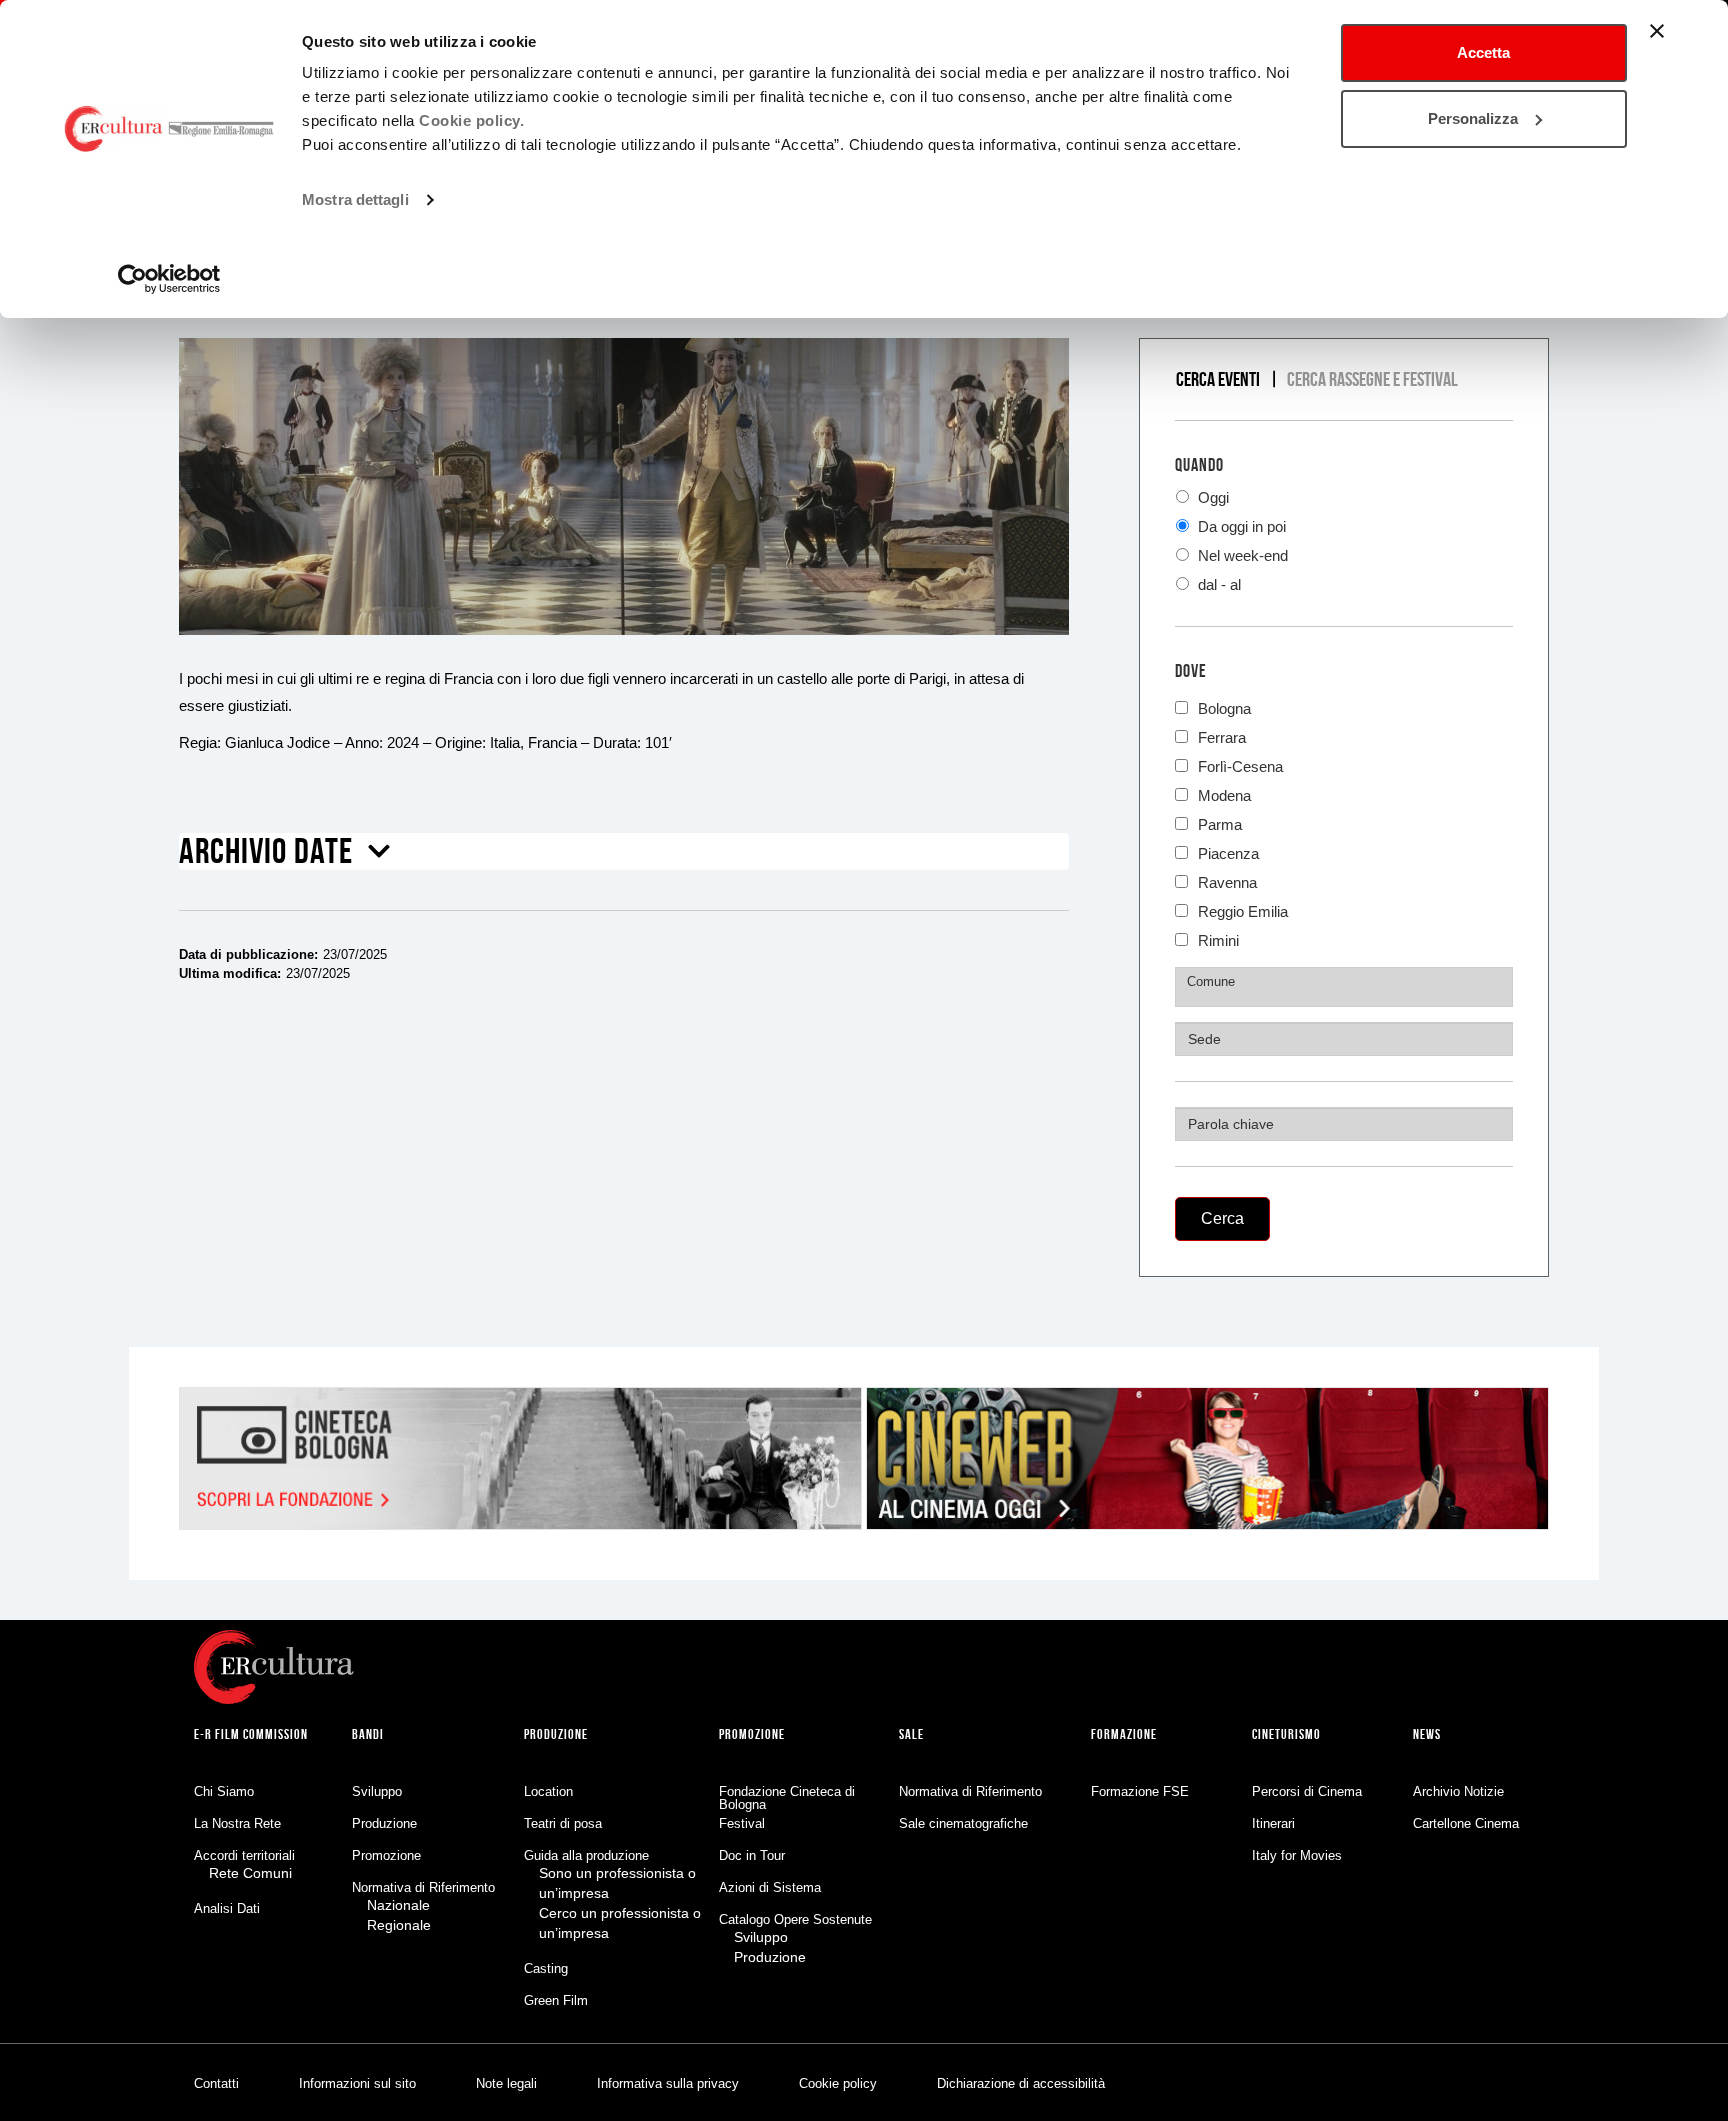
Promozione (386, 1855)
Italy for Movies (1297, 1855)
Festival (742, 1823)
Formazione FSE (1140, 1791)
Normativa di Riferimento (423, 1887)
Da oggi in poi (1240, 526)
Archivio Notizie (1458, 1791)
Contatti (216, 2083)
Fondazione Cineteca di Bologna (787, 1798)
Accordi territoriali (244, 1855)
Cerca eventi (1218, 379)
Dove (1191, 671)
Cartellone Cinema (1466, 1823)
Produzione (384, 1823)
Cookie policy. (471, 120)
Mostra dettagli (355, 199)
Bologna (1224, 706)
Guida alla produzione (586, 1855)
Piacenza (1228, 851)
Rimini (1218, 938)
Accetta (1483, 52)
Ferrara (1222, 735)
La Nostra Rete (237, 1823)
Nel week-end (1241, 555)
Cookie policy (838, 2083)
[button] (285, 858)
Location (548, 1791)
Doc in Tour (752, 1855)
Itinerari (1273, 1823)
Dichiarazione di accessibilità (1021, 2083)
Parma (1220, 822)
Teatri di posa (563, 1823)
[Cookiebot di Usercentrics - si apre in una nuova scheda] (169, 279)
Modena (1224, 793)
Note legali (506, 2083)
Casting (546, 1968)
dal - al (1217, 584)
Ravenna (1227, 880)
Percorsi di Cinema (1307, 1791)
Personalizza (1473, 118)
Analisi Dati (227, 1908)
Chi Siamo (224, 1791)
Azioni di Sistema (770, 1887)
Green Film (556, 2000)
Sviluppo (377, 1791)
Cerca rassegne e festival (1372, 379)
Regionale (399, 1925)
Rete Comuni (250, 1873)
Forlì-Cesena (1240, 764)
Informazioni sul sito (357, 2083)
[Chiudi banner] (1657, 31)
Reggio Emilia (1243, 909)
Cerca (1222, 1218)
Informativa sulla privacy (668, 2083)
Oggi (1211, 497)
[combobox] (1344, 987)
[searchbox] (1346, 982)
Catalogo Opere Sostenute (795, 1919)
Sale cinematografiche (963, 1823)
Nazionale (398, 1905)
